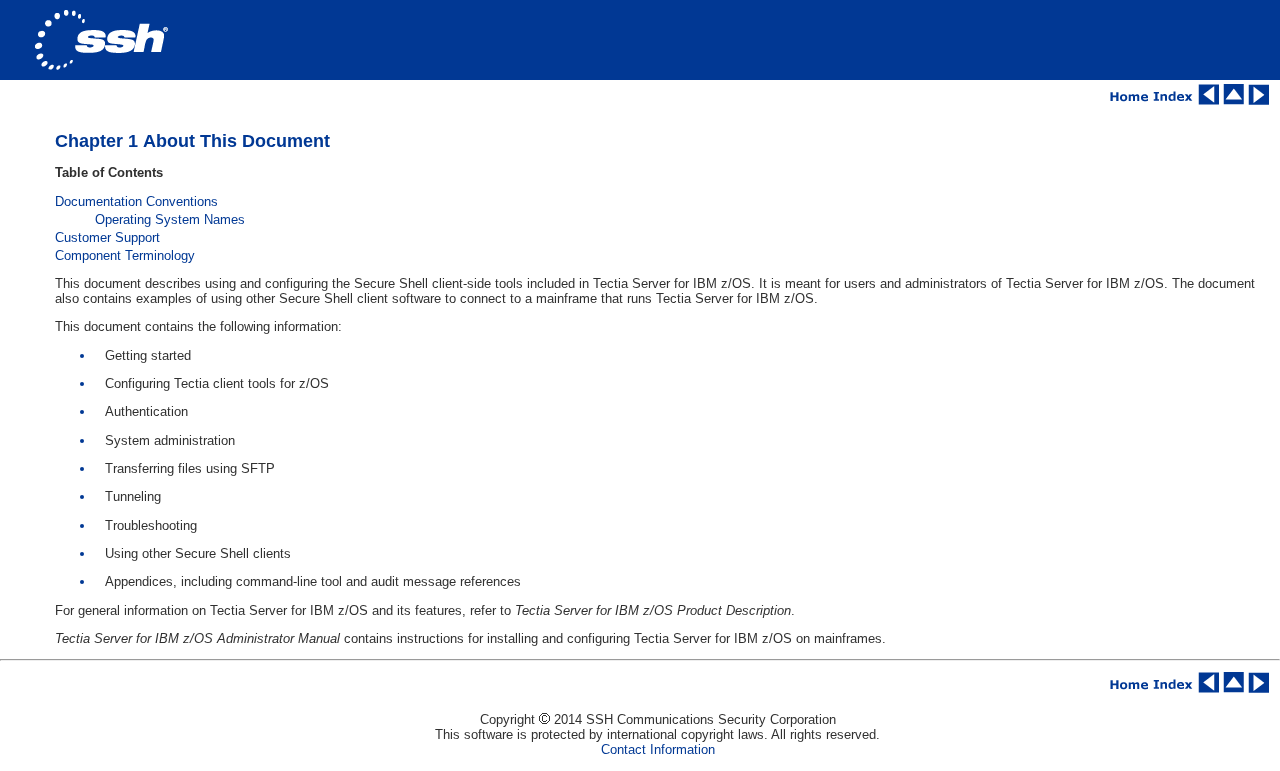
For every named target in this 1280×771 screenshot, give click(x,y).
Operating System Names (170, 219)
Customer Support (107, 237)
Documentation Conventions (136, 201)
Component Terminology (125, 255)
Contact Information (658, 749)
